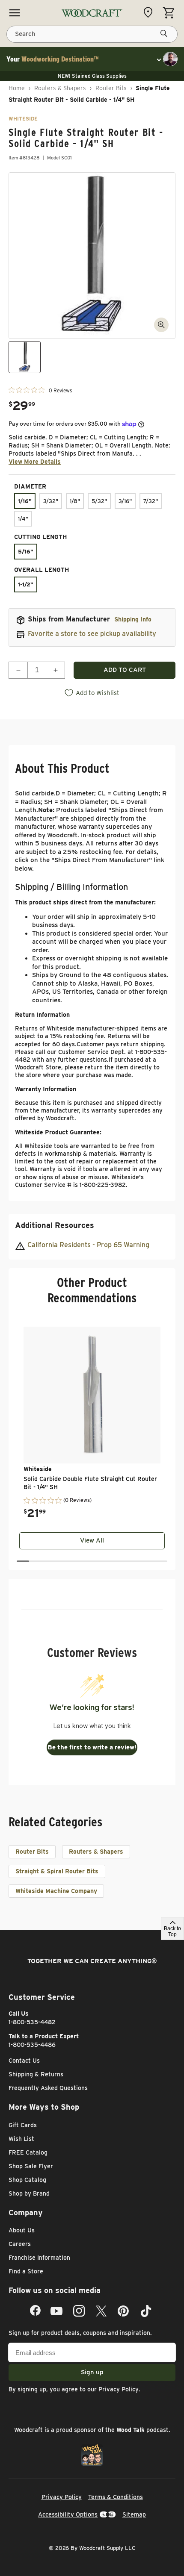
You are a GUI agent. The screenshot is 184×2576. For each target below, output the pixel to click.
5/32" (99, 501)
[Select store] (150, 12)
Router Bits (111, 88)
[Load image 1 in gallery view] (25, 357)
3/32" (51, 501)
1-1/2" (26, 584)
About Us (22, 2230)
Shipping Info (133, 619)
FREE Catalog (28, 2152)
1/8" (75, 501)
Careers (20, 2244)
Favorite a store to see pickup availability (92, 634)
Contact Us (24, 2061)
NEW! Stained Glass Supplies (92, 76)
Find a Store (26, 2271)
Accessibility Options (68, 2514)
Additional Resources (55, 1225)
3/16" (125, 501)
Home (17, 88)
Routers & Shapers (60, 88)
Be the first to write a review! (92, 1747)
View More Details (35, 462)
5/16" (26, 552)
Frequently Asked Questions (48, 2088)
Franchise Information (39, 2258)
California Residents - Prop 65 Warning (88, 1245)
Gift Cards (23, 2125)
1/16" (25, 501)
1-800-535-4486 (32, 2045)
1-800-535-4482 (32, 2022)
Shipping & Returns (36, 2074)
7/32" (151, 501)
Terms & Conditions (116, 2497)
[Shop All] (15, 13)
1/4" (23, 519)
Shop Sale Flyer (31, 2166)
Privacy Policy (119, 2389)
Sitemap (134, 2514)
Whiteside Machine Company (56, 1891)
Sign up (92, 2372)
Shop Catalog (27, 2180)
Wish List (21, 2139)
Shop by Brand (29, 2193)
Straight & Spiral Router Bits (57, 1871)
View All (92, 1540)
